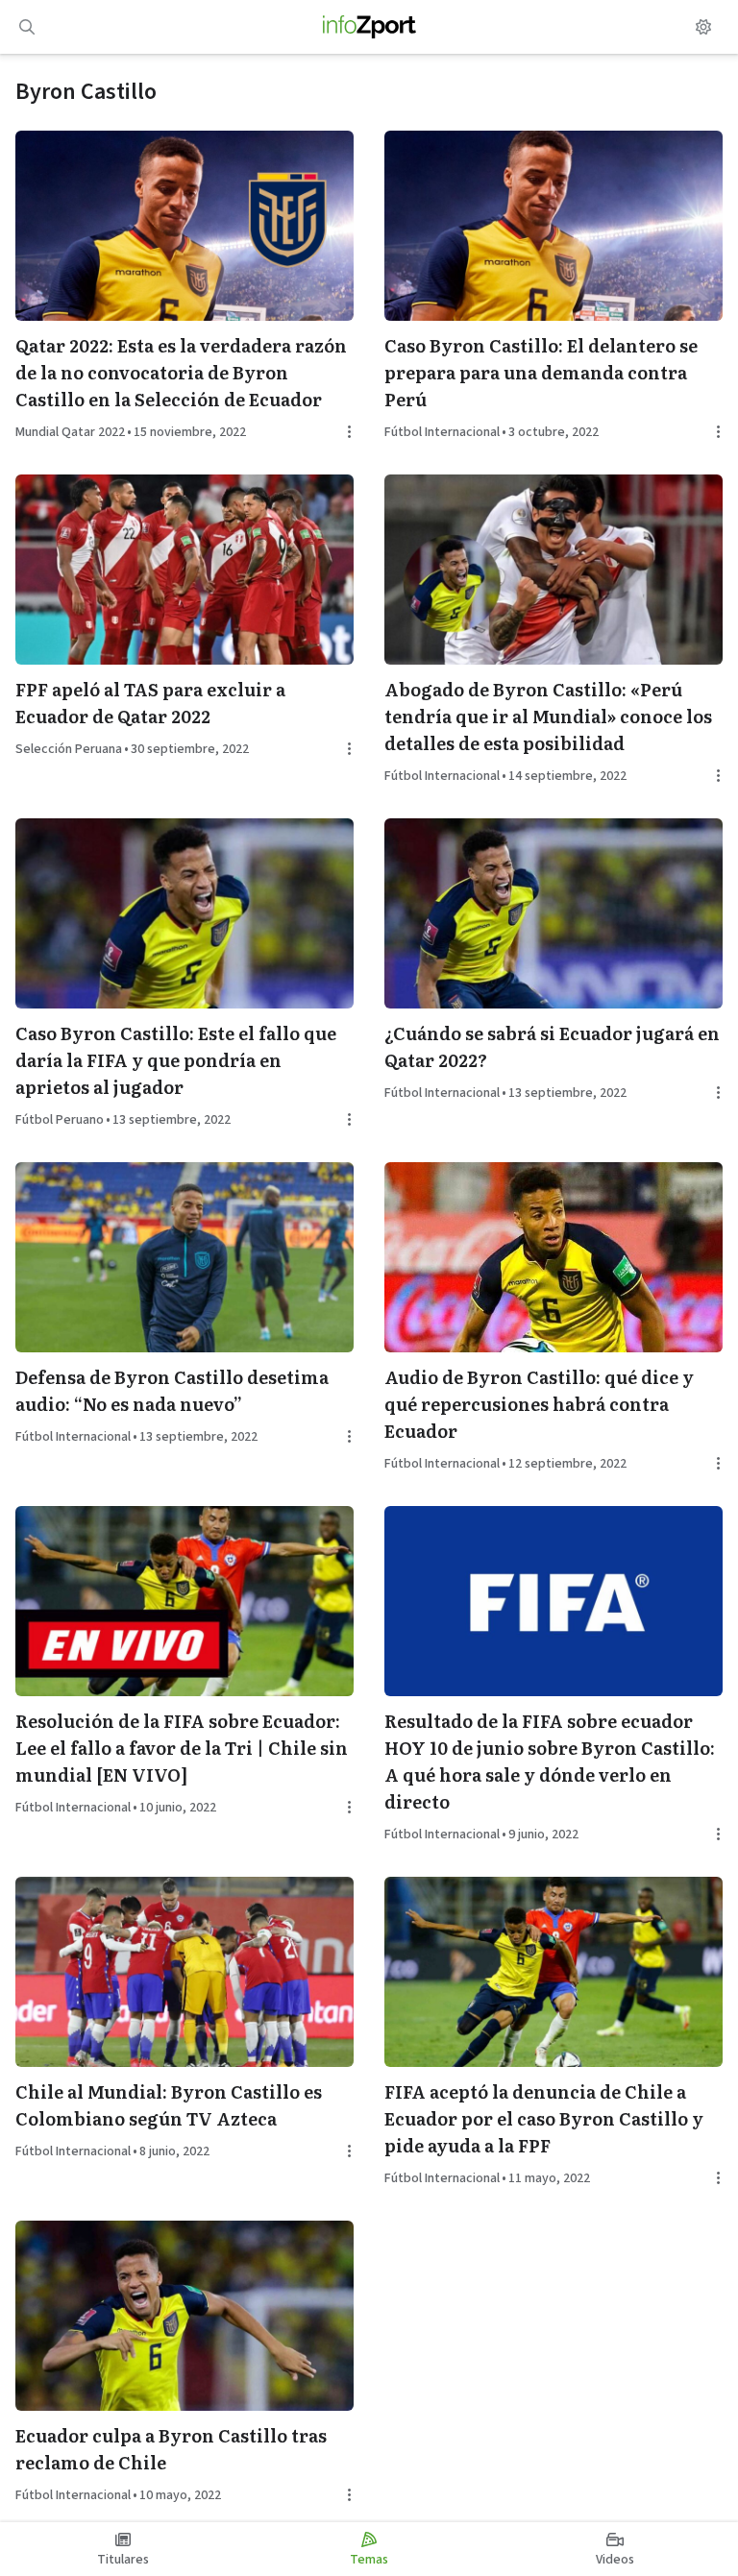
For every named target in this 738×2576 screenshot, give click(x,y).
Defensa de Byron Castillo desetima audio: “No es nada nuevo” (172, 1390)
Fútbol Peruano (60, 1120)
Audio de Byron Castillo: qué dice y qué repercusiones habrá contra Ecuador (539, 1404)
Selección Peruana (69, 749)
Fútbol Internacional (442, 432)
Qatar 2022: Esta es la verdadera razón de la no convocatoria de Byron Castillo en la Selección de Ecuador (181, 372)
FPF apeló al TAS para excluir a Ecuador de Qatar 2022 (150, 703)
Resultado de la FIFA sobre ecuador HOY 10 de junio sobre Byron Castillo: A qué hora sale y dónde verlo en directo (550, 1761)
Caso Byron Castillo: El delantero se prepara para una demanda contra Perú (541, 372)
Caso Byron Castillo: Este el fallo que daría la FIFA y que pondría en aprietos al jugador (176, 1060)
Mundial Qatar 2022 (70, 432)
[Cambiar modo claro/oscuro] (703, 27)
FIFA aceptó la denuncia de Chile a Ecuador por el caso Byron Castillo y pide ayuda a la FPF (544, 2118)
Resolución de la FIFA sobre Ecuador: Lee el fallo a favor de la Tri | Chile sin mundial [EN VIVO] (182, 1748)
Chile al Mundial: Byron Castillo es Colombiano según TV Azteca (169, 2105)
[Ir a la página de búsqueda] (27, 27)
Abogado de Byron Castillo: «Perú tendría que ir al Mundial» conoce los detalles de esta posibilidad (548, 716)
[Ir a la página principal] (369, 27)
